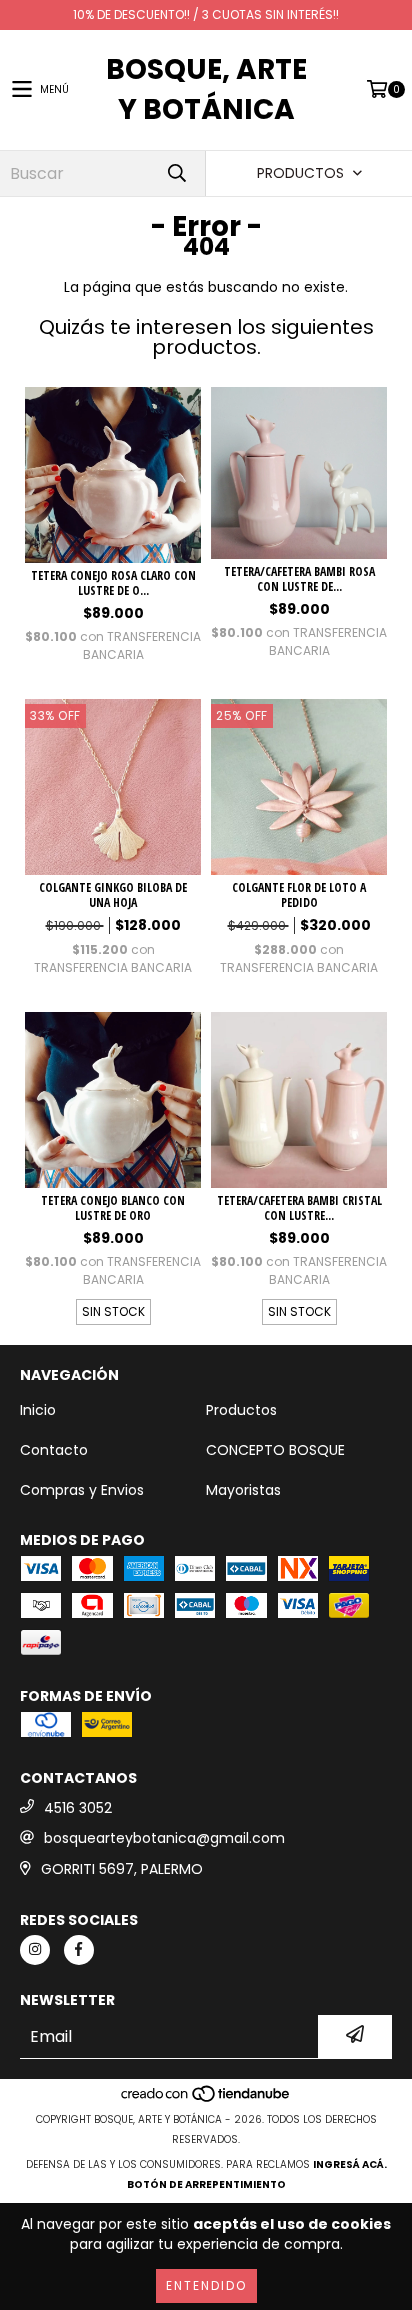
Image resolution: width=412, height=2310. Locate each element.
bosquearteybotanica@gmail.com (164, 1838)
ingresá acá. (350, 2164)
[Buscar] (176, 173)
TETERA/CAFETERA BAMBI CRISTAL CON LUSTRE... (299, 1208)
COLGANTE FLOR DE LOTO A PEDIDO (299, 895)
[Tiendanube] (206, 2099)
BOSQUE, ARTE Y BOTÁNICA (206, 89)
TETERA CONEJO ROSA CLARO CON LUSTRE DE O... (113, 583)
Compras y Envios (82, 1490)
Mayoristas (243, 1490)
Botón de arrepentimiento (206, 2184)
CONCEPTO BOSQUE (275, 1450)
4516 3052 (78, 1808)
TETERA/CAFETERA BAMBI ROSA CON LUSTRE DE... (299, 579)
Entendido (206, 2285)
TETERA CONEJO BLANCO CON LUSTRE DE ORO (113, 1208)
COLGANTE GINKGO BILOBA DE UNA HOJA (113, 895)
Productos (241, 1410)
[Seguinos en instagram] (35, 1950)
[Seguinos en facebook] (79, 1950)
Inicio (38, 1410)
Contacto (54, 1450)
